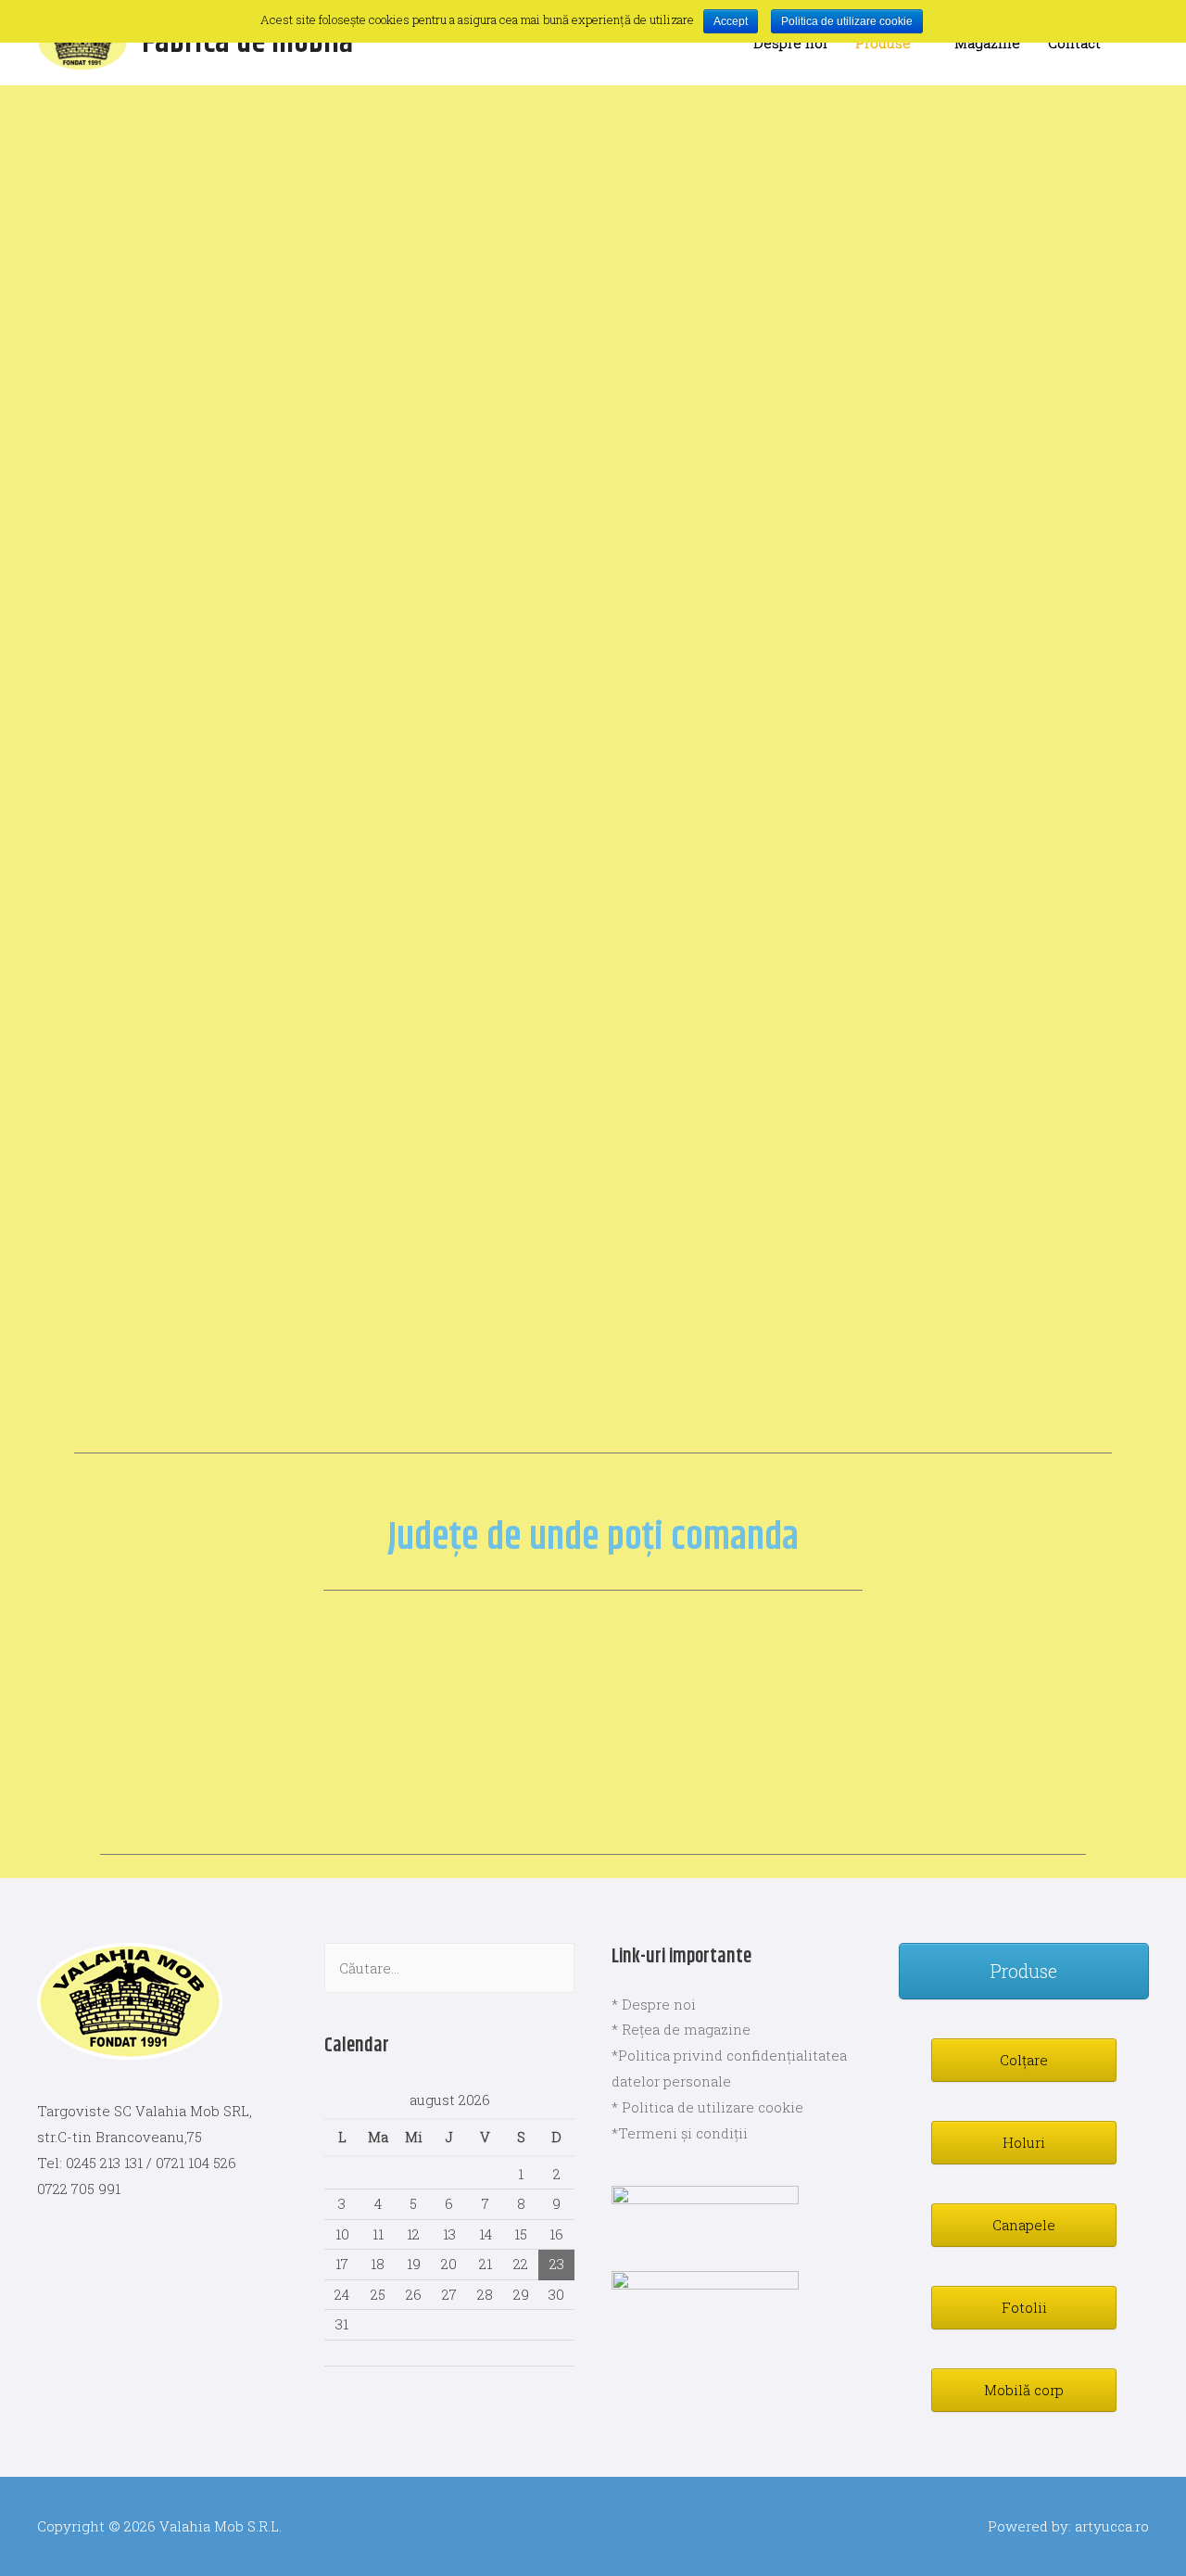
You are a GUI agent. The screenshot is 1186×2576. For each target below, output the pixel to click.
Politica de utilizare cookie (847, 21)
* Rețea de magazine (681, 2029)
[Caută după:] (449, 1968)
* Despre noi (654, 2004)
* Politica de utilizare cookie (707, 2107)
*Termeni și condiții (680, 2133)
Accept (731, 21)
